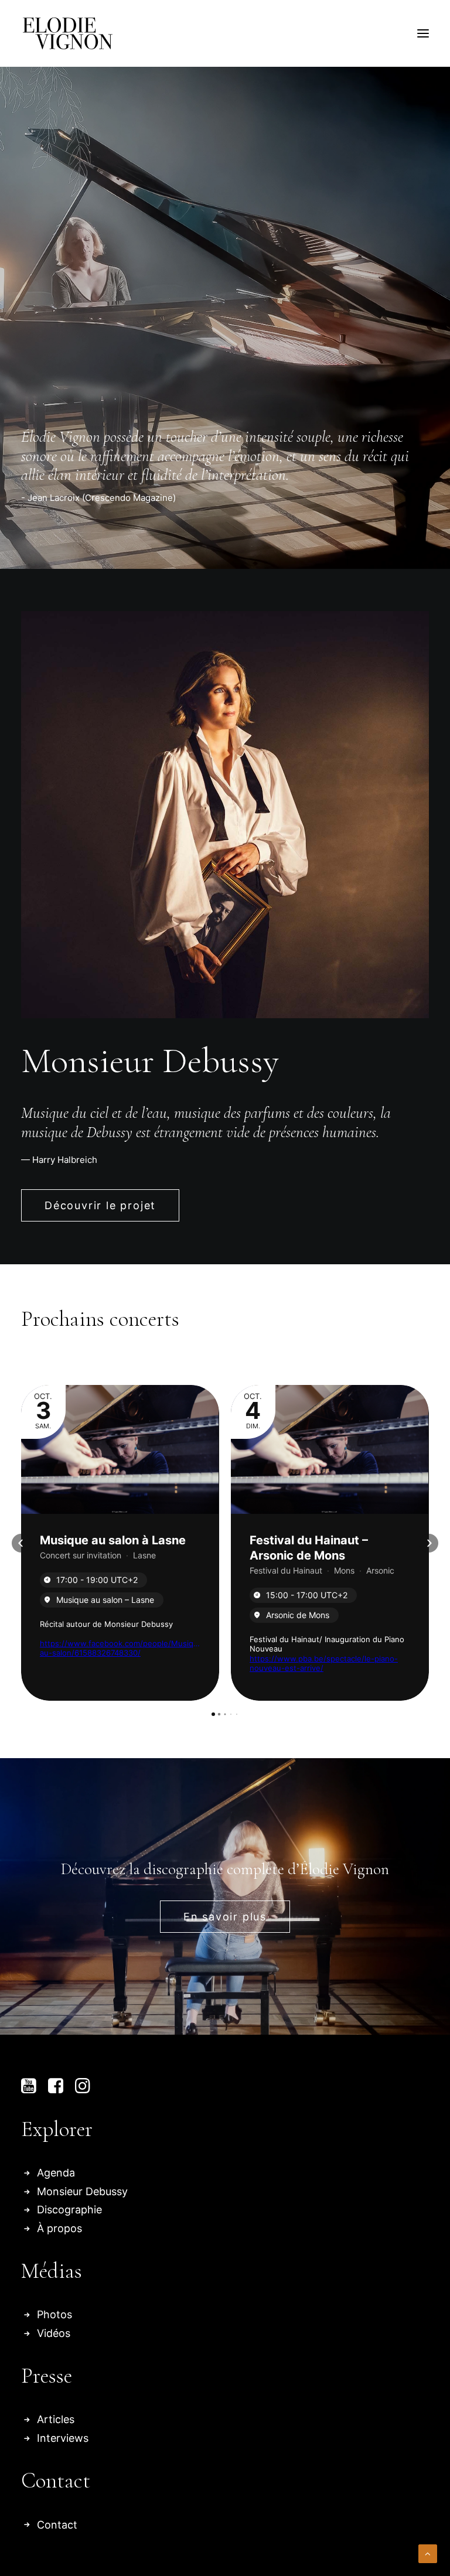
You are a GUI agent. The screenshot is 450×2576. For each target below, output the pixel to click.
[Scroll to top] (428, 2553)
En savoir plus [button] (225, 1917)
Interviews (63, 2438)
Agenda (56, 2173)
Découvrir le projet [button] (100, 1205)
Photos (54, 2314)
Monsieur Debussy (82, 2191)
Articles (56, 2419)
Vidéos (54, 2333)
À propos (59, 2228)
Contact (57, 2525)
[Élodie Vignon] (68, 33)
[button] (423, 33)
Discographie (69, 2210)
